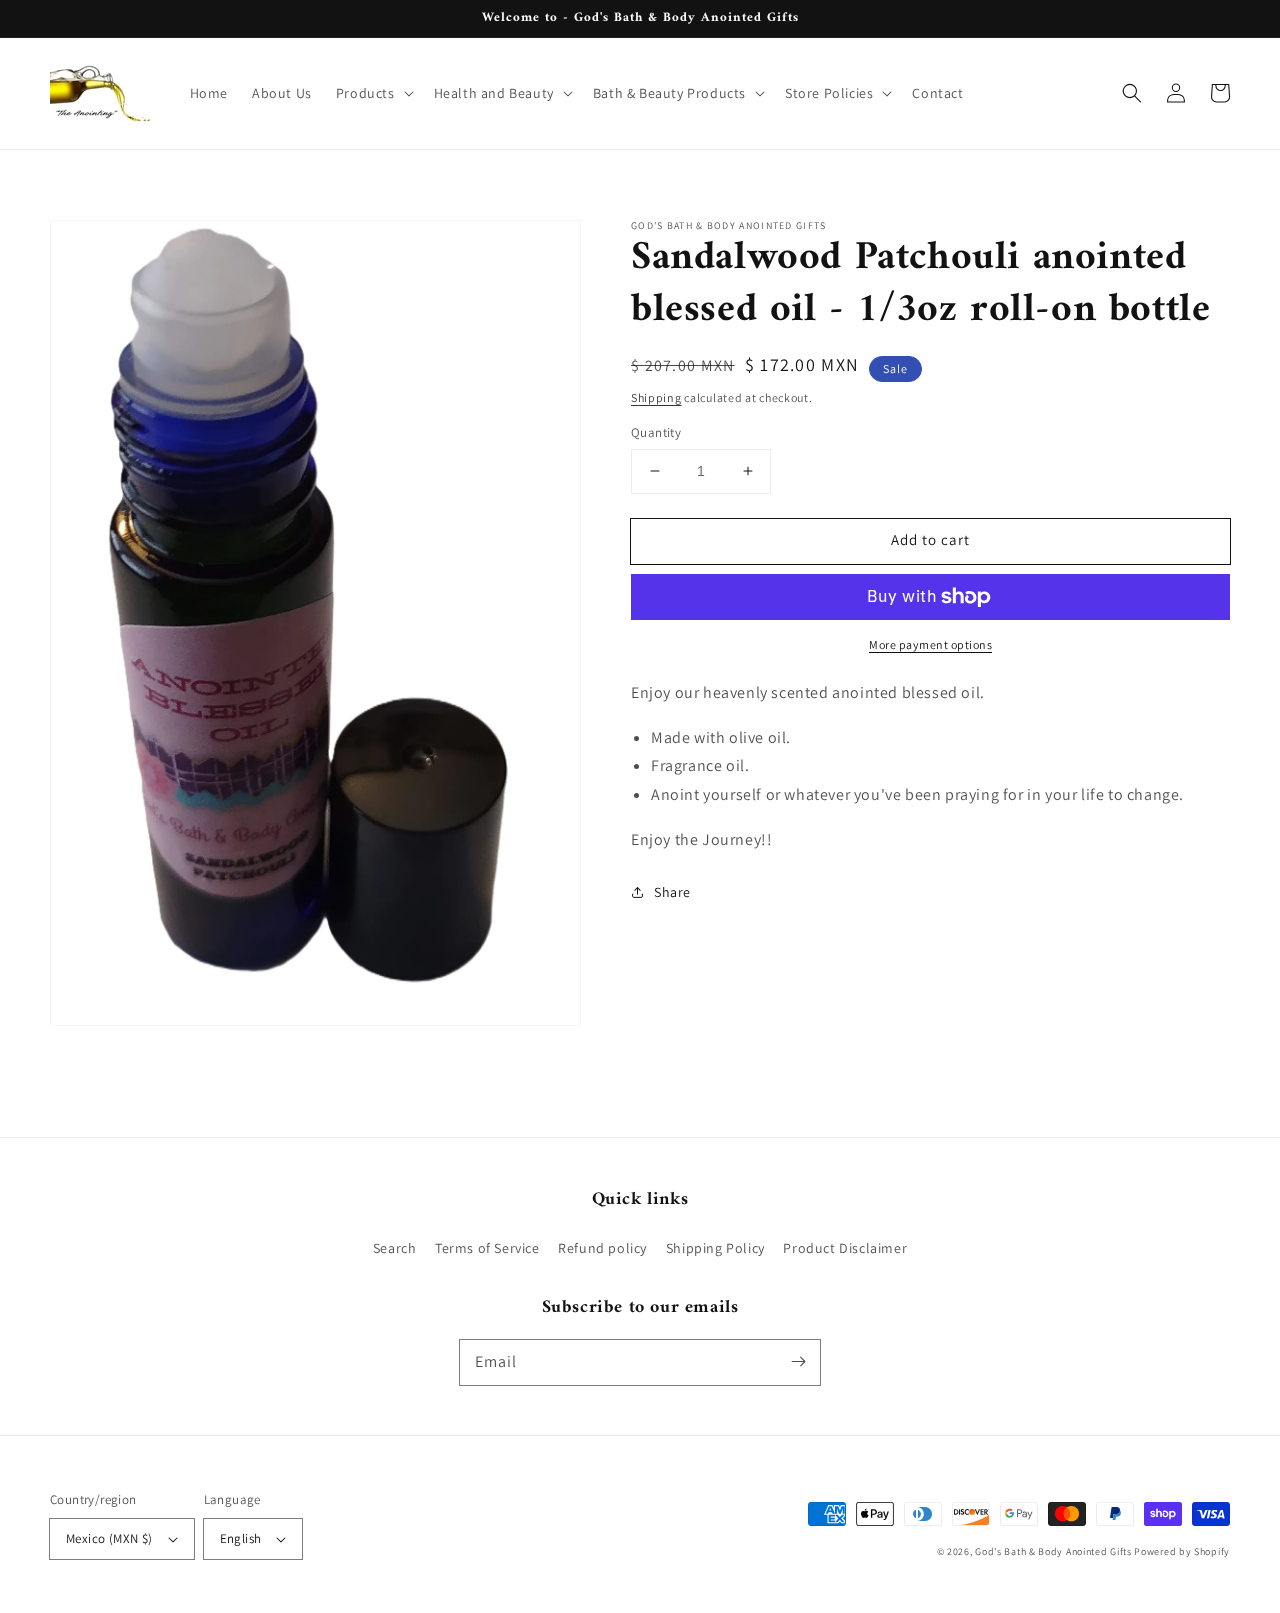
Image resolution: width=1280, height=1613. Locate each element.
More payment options (930, 644)
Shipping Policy (715, 1248)
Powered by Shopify (1182, 1551)
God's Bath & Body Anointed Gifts (1053, 1551)
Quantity (656, 432)
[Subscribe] (798, 1362)
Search (395, 1248)
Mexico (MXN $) (109, 1538)
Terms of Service (487, 1248)
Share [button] (672, 892)
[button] (373, 93)
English (241, 1538)
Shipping (656, 397)
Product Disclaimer (845, 1248)
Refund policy (602, 1248)
